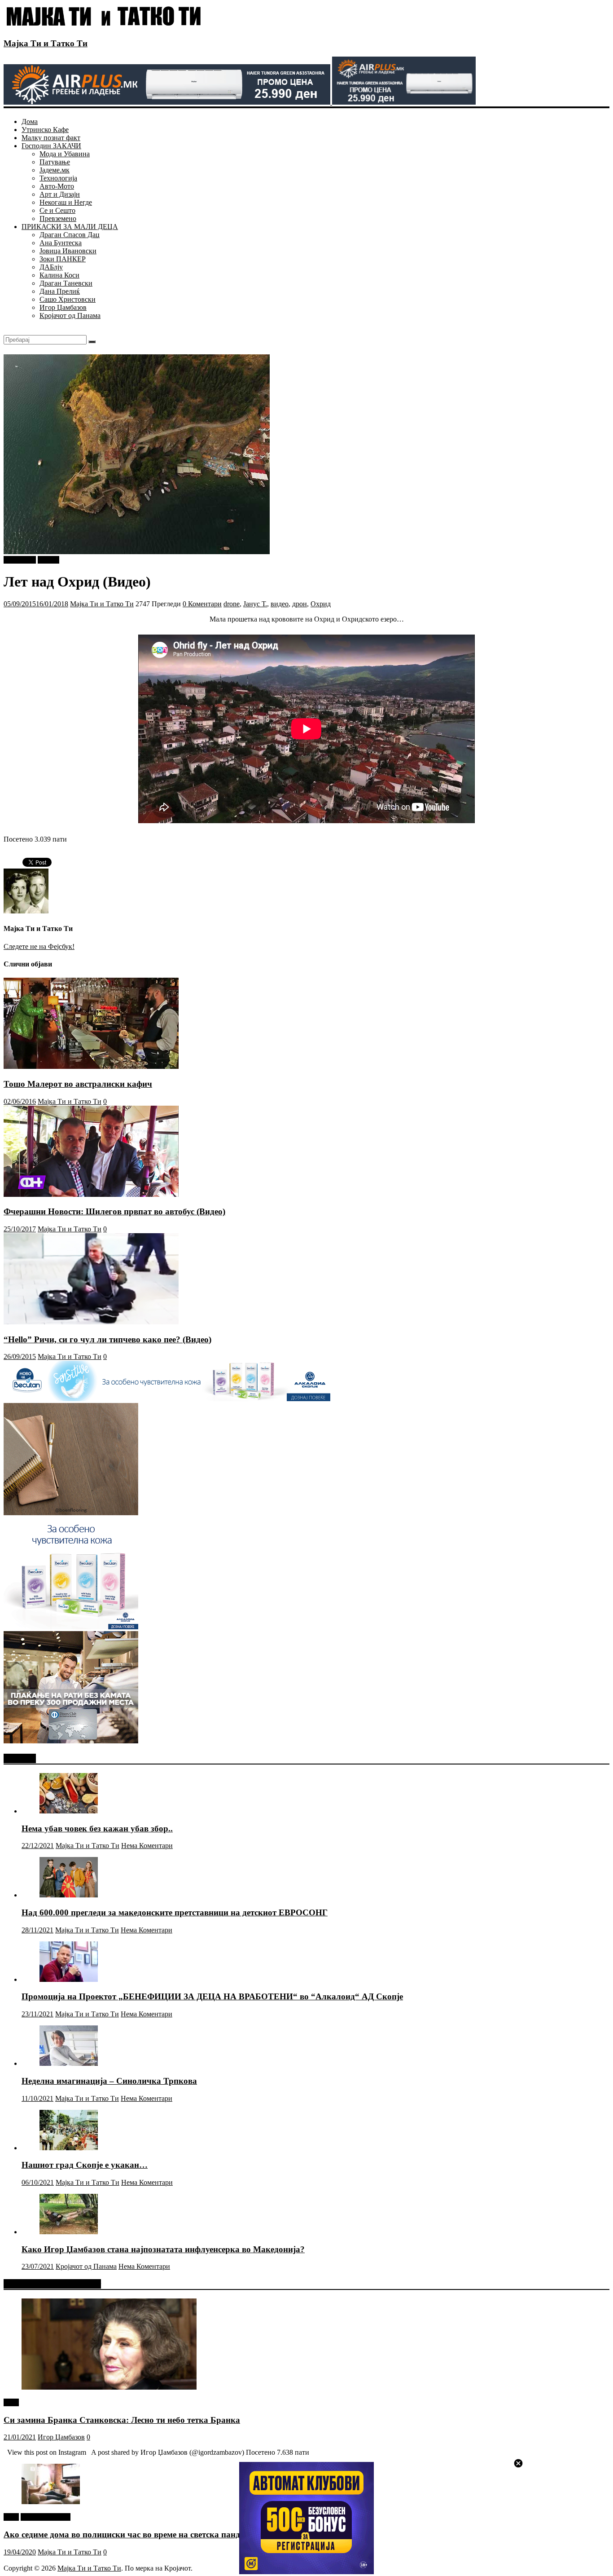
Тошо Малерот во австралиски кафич (78, 1084)
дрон (300, 604)
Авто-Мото (57, 186)
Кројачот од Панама (70, 315)
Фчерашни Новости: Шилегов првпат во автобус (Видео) (114, 1211)
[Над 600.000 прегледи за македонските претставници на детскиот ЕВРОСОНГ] (69, 1895)
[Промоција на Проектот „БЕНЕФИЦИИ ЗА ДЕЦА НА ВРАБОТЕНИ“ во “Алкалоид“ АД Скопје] (69, 1979)
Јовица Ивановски (68, 251)
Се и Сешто (57, 210)
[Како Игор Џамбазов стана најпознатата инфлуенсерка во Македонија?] (69, 2232)
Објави (48, 560)
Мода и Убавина (65, 154)
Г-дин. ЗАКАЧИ (46, 2517)
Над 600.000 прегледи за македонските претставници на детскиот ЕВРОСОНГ (175, 1912)
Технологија (58, 178)
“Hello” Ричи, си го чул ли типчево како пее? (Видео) (107, 1339)
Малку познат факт (51, 138)
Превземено (58, 218)
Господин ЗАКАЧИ (51, 146)
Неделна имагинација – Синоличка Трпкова (109, 2081)
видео (280, 604)
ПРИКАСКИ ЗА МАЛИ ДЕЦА (70, 227)
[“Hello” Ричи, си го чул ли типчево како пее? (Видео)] (91, 1322)
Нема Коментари (147, 1846)
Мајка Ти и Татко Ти (46, 43)
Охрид (321, 604)
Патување (55, 162)
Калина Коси (59, 275)
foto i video (20, 560)
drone (232, 604)
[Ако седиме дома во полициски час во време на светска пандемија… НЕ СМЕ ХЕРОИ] (51, 2502)
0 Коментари (202, 604)
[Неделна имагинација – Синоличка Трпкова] (69, 2063)
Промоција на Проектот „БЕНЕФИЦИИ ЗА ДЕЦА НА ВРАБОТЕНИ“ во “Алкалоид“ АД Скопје (212, 1996)
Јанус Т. (255, 604)
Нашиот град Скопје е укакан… (85, 2165)
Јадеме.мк (55, 170)
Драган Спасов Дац (70, 235)
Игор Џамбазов (63, 307)
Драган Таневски (66, 283)
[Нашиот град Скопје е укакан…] (69, 2148)
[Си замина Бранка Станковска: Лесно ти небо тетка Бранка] (109, 2387)
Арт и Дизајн (60, 194)
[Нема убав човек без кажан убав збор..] (69, 1811)
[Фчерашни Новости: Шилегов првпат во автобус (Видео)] (91, 1194)
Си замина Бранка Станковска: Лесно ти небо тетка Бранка (122, 2420)
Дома (30, 121)
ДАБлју (51, 267)
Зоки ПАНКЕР (63, 259)
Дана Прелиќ (60, 291)
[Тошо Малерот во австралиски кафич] (91, 1066)
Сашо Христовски (68, 299)
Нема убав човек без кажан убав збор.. (97, 1828)
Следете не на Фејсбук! (39, 946)
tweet (11, 2402)
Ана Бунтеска (61, 243)
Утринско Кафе (45, 130)
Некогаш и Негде (66, 202)
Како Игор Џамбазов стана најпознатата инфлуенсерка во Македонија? (163, 2249)
